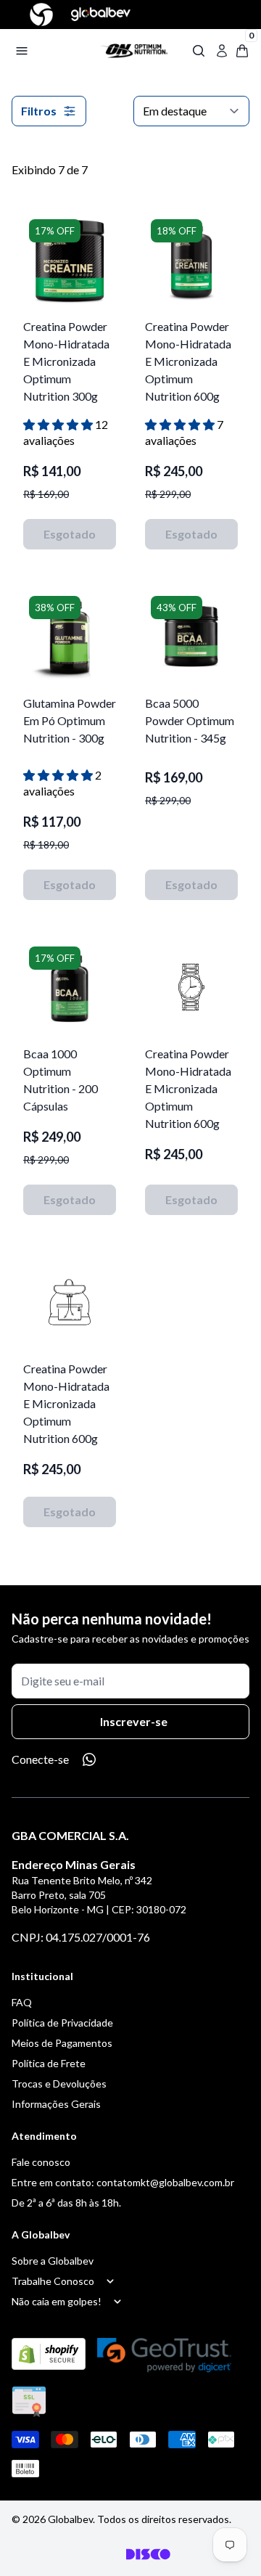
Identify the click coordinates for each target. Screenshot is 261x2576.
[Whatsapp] (89, 1759)
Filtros (39, 111)
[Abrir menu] (49, 51)
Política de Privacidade (62, 2023)
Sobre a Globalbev (53, 2261)
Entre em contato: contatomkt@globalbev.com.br (123, 2182)
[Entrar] (222, 51)
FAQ (22, 2002)
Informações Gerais (56, 2104)
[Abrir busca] (199, 51)
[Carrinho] (133, 51)
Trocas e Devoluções (59, 2084)
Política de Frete (49, 2063)
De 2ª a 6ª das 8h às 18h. (66, 2203)
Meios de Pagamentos (62, 2043)
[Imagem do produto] (70, 260)
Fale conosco (41, 2162)
